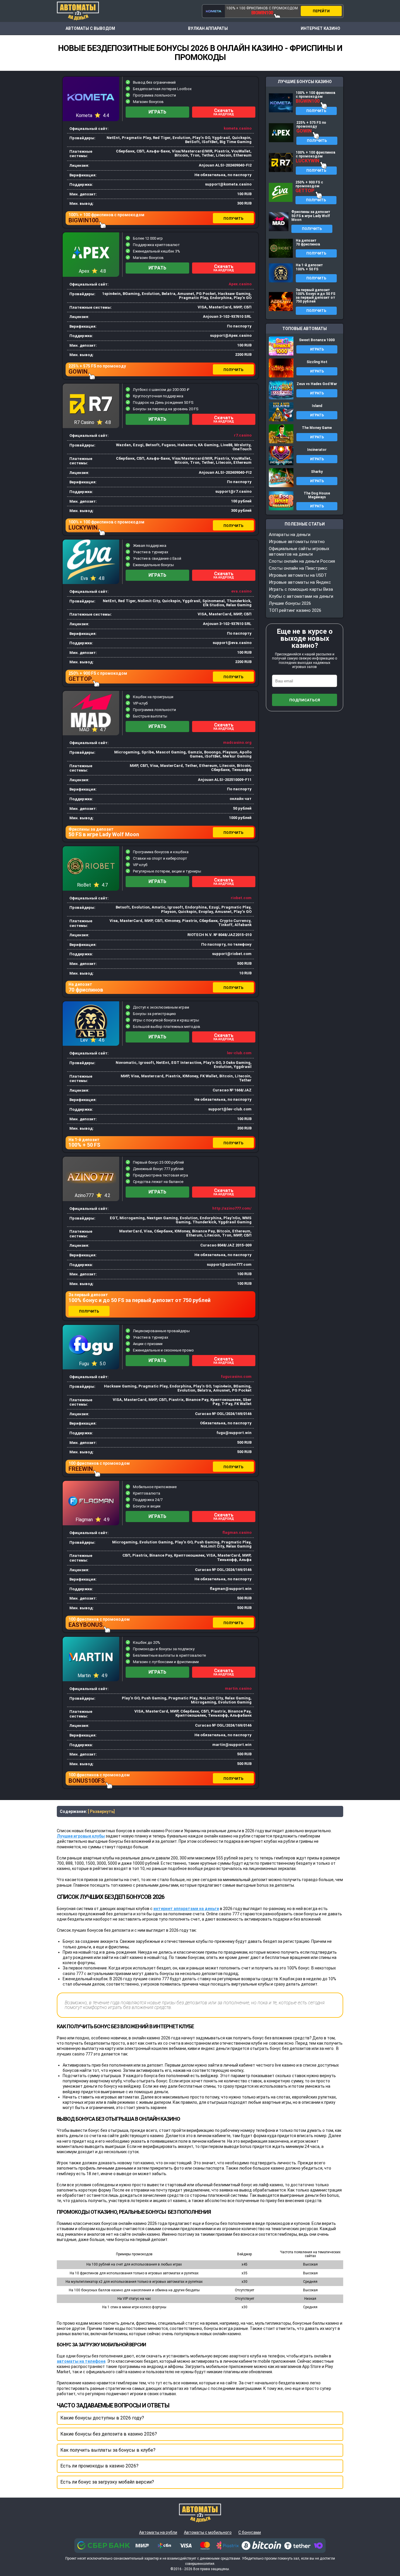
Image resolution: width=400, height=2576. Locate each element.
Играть (157, 112)
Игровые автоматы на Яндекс (300, 582)
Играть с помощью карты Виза (301, 589)
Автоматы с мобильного (208, 2532)
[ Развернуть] (101, 1811)
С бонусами (250, 2532)
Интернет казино (320, 28)
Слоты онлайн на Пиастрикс (298, 568)
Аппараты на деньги (290, 535)
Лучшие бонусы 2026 (290, 603)
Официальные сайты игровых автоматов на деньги (299, 551)
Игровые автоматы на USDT (298, 575)
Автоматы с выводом (90, 28)
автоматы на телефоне (81, 2361)
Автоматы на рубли (158, 2532)
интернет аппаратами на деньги (186, 1909)
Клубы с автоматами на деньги (301, 596)
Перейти (321, 11)
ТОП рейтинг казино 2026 (295, 610)
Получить (233, 219)
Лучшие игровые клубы (81, 1836)
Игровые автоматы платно (297, 542)
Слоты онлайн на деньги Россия (302, 561)
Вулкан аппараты (208, 28)
